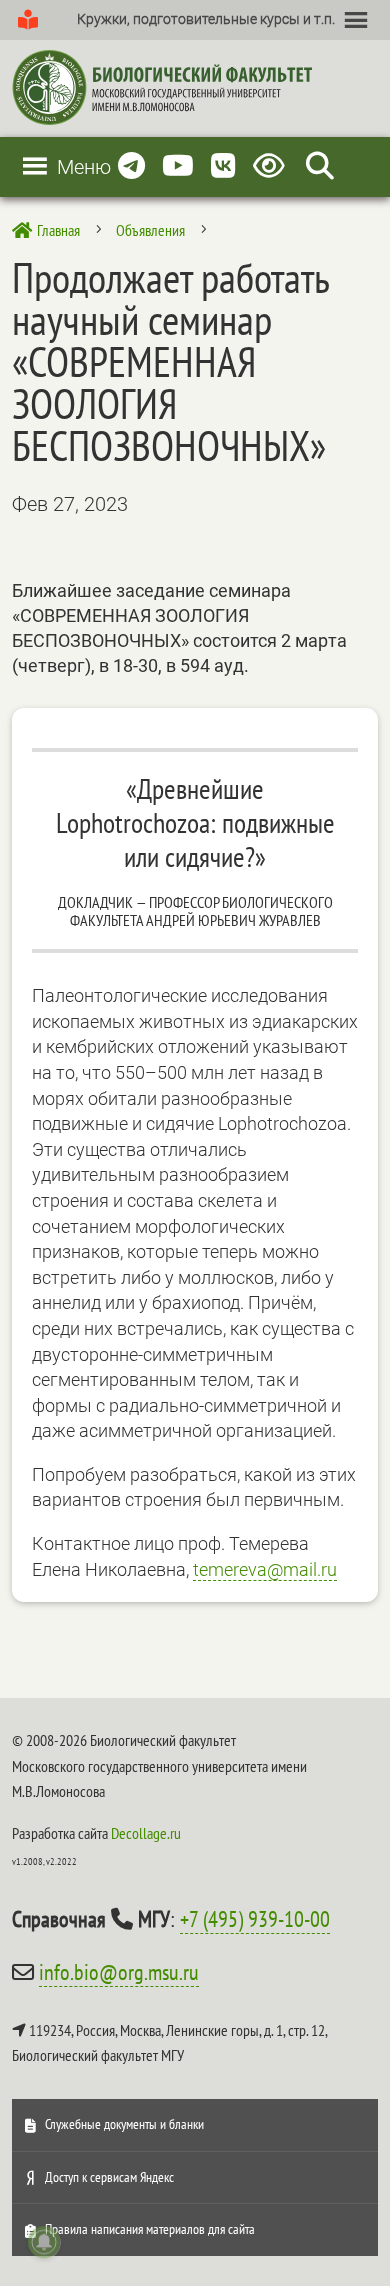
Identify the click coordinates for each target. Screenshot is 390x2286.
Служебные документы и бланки (124, 2124)
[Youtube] (178, 166)
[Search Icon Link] (320, 166)
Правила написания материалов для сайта (150, 2229)
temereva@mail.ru (265, 1569)
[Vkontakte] (223, 166)
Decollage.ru (146, 1833)
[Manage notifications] (44, 2242)
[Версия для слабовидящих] (272, 166)
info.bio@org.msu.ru (119, 1972)
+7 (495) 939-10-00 (255, 1919)
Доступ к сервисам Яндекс (109, 2177)
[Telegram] (131, 166)
